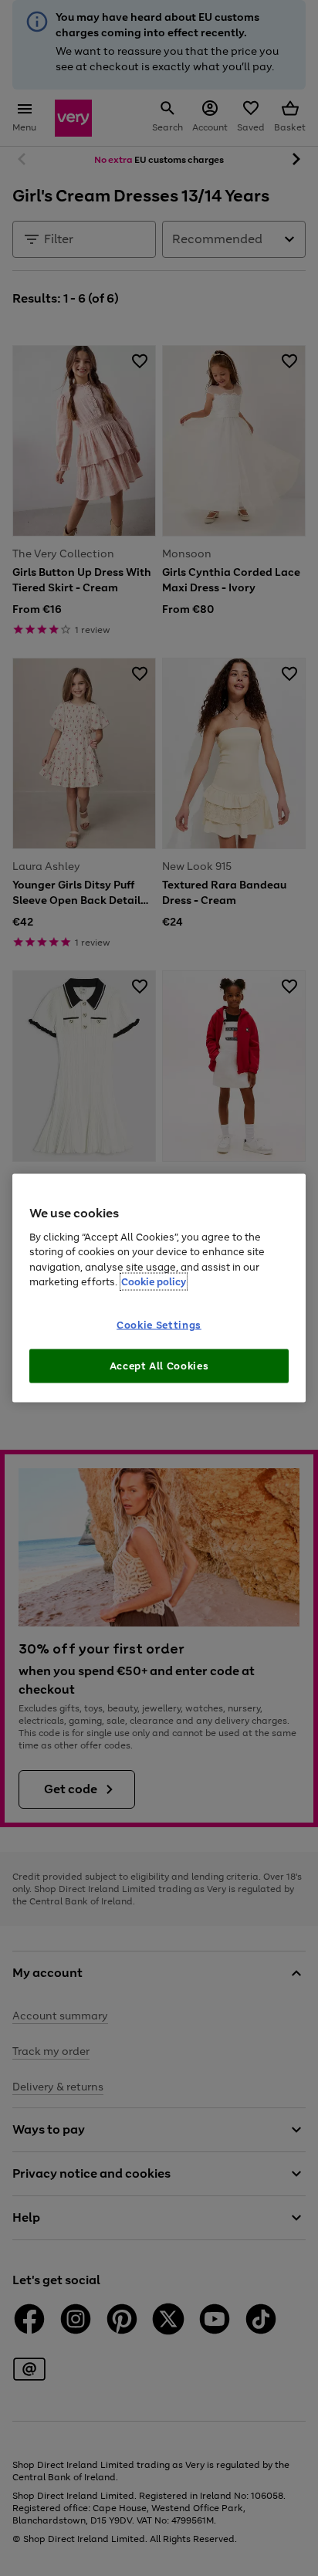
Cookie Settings (159, 1325)
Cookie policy (154, 1282)
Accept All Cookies (159, 1366)
